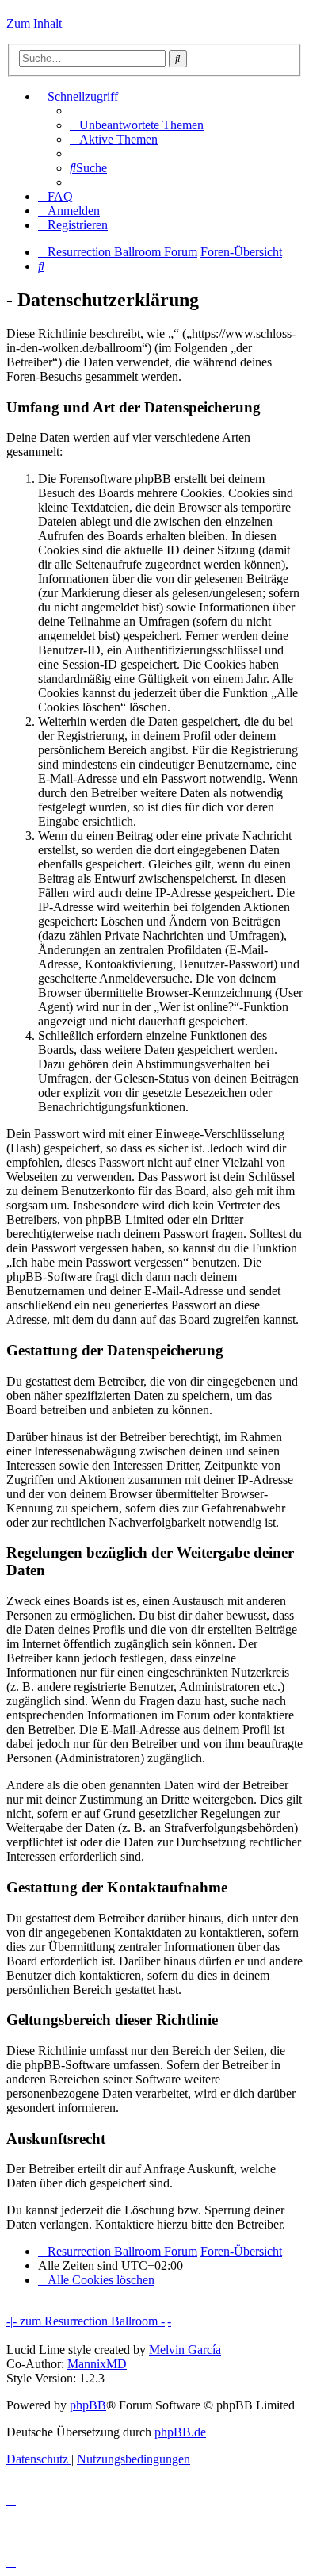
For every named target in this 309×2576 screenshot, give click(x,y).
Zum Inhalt (34, 23)
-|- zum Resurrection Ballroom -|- (89, 2321)
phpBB (88, 2405)
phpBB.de (180, 2432)
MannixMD (97, 2364)
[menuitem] (137, 125)
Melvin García (185, 2350)
